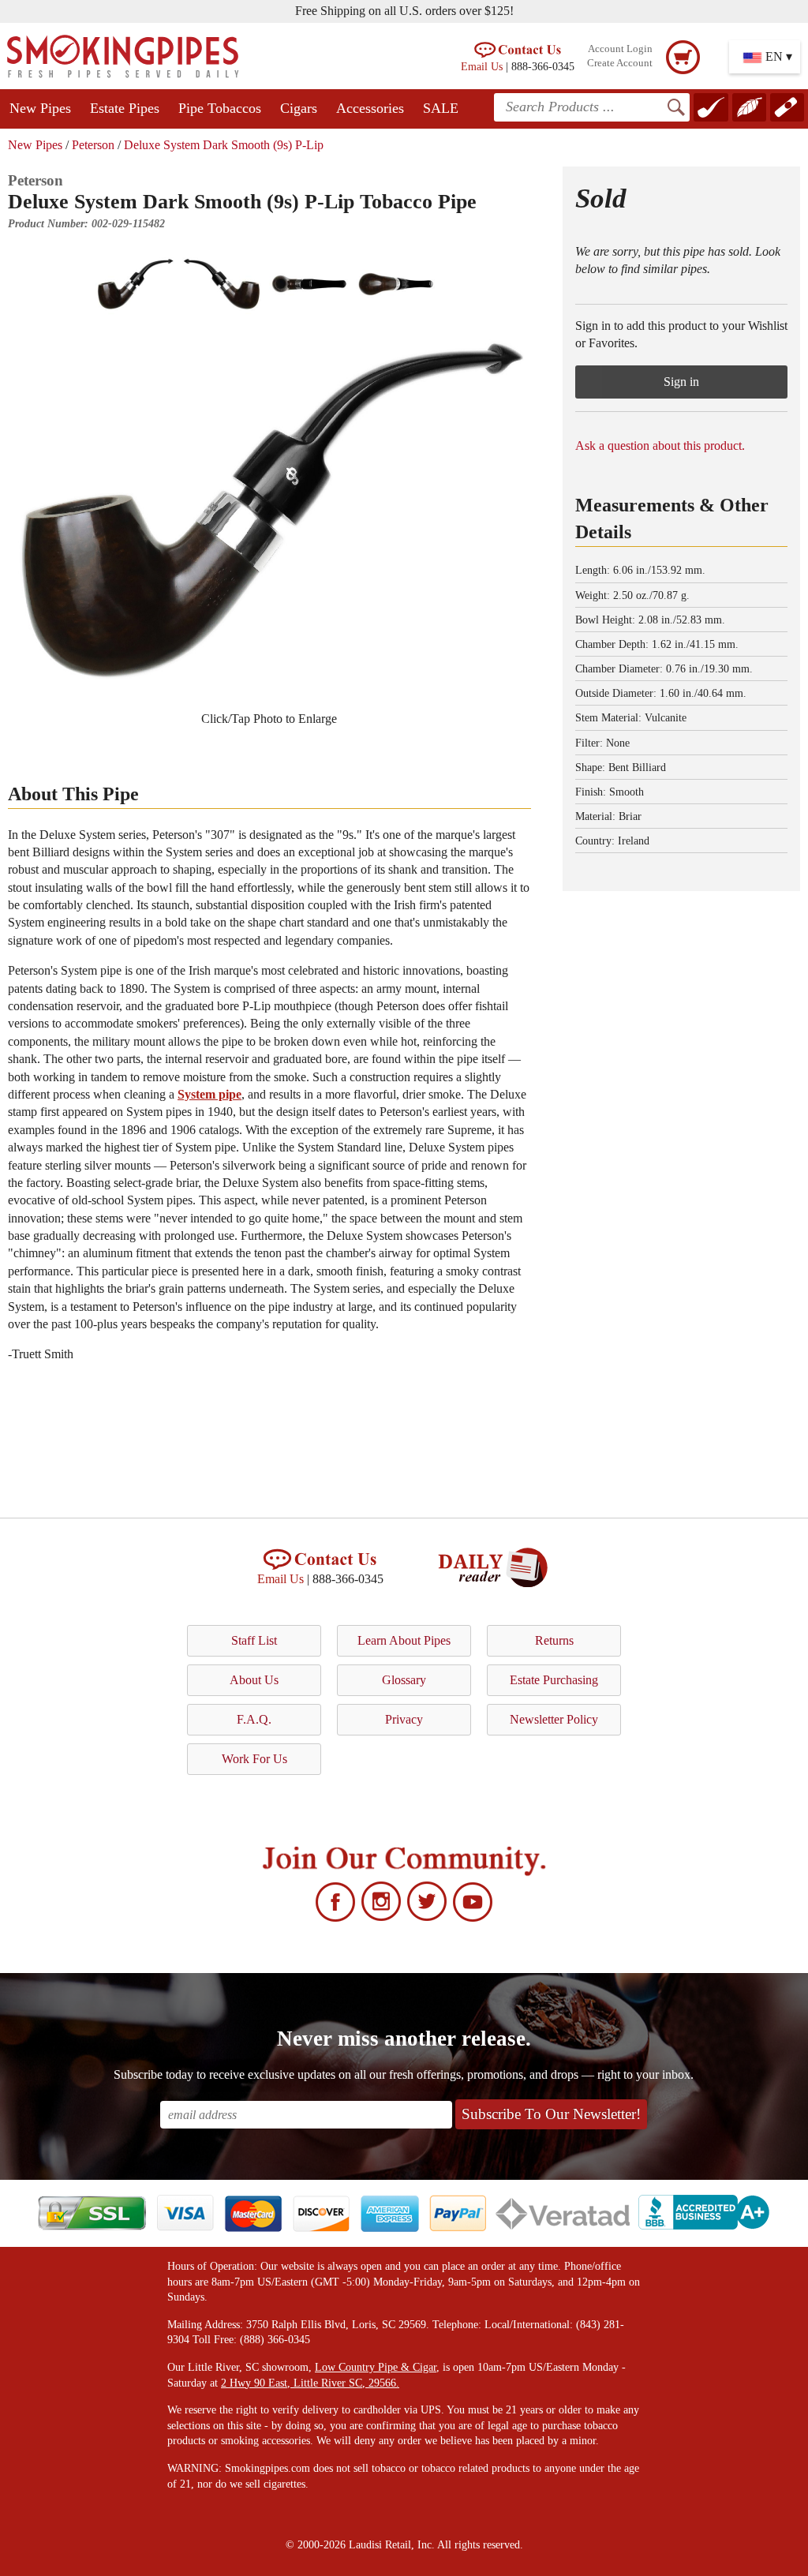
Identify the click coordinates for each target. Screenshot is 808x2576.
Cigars (299, 108)
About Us (254, 1680)
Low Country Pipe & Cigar (376, 2367)
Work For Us (254, 1759)
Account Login (620, 49)
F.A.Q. (254, 1719)
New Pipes (40, 108)
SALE (441, 108)
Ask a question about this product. (660, 446)
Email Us (482, 66)
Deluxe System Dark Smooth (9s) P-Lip (224, 145)
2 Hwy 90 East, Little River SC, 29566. (310, 2383)
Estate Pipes (125, 108)
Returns (554, 1640)
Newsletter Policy (554, 1719)
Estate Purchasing (554, 1680)
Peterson (93, 145)
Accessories (370, 108)
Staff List (254, 1640)
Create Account (620, 63)
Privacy (404, 1719)
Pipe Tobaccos (220, 108)
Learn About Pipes (404, 1640)
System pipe (209, 1094)
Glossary (404, 1680)
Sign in (681, 382)
